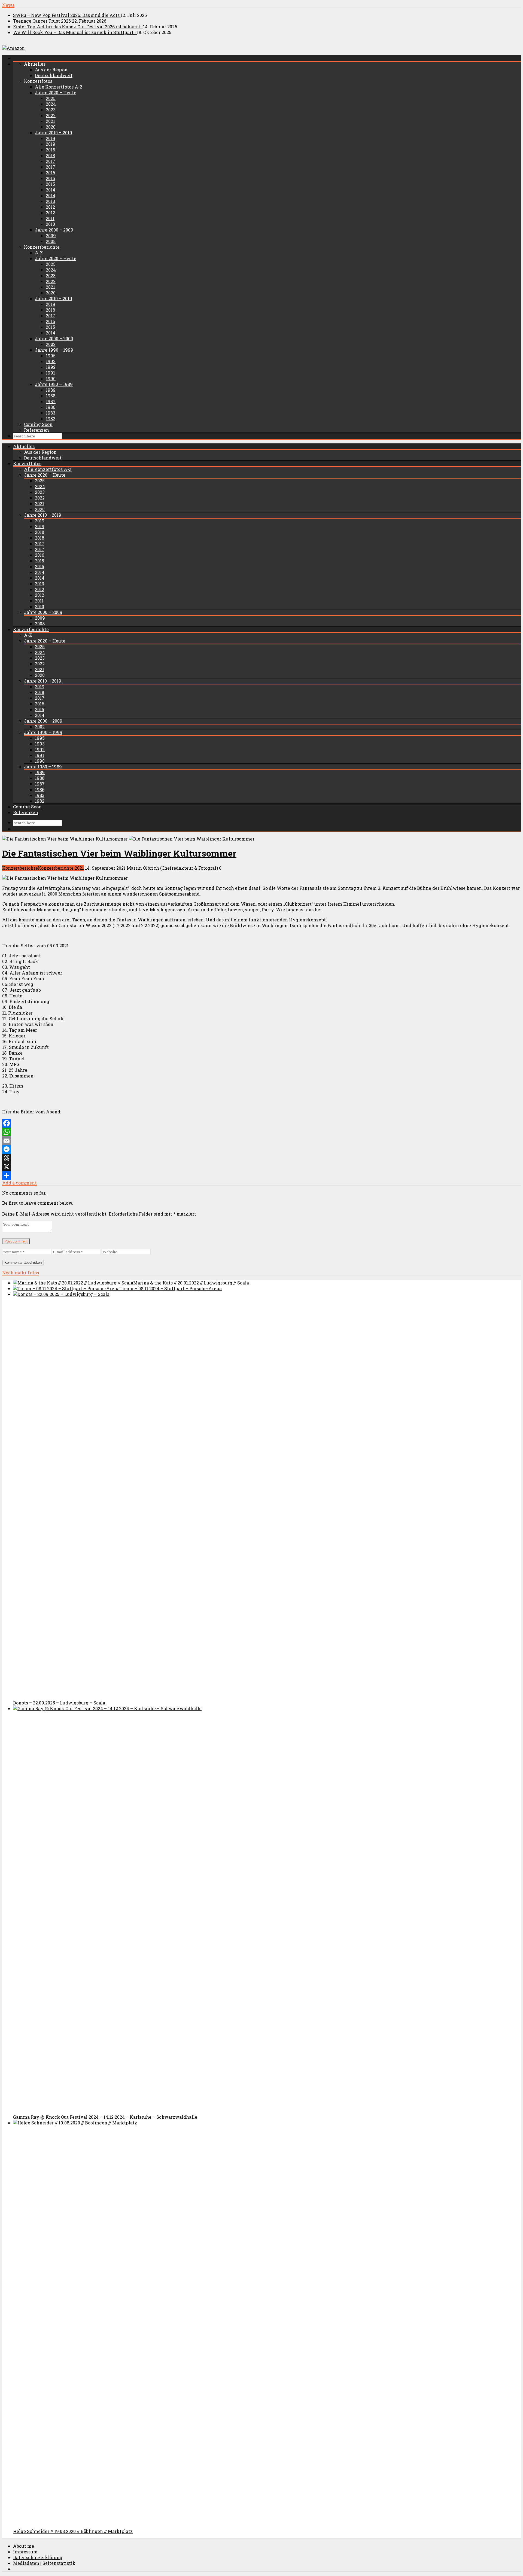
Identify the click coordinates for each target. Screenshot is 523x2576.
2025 (51, 98)
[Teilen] (261, 1176)
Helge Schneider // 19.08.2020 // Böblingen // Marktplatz (73, 2531)
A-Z (39, 253)
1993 (51, 361)
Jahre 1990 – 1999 (54, 350)
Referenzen (37, 430)
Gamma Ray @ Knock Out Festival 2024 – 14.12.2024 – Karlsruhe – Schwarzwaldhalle (105, 2117)
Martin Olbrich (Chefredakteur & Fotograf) (172, 868)
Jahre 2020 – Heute (56, 92)
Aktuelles (35, 64)
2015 (50, 178)
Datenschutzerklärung (38, 2557)
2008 (51, 241)
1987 (51, 401)
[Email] (261, 1141)
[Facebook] (261, 1123)
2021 (50, 121)
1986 (51, 407)
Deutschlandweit (54, 75)
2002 (51, 344)
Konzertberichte (42, 247)
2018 (50, 150)
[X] (261, 1167)
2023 (51, 110)
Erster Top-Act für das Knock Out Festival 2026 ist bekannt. (78, 27)
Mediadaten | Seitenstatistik (44, 2563)
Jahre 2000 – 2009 (54, 230)
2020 (51, 127)
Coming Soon (38, 424)
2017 (51, 161)
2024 (51, 104)
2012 (50, 207)
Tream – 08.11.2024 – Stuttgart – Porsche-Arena (171, 1288)
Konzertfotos (38, 81)
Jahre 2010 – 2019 (54, 133)
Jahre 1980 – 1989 (54, 384)
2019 (51, 138)
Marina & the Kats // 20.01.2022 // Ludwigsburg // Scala (191, 1283)
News (8, 5)
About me (24, 2546)
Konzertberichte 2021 (61, 868)
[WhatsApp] (261, 1132)
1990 (51, 378)
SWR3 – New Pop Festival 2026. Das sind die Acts (67, 15)
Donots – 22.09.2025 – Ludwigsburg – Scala (59, 1703)
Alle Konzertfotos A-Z (59, 87)
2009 (51, 235)
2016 (50, 173)
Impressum (25, 2552)
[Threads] (261, 1158)
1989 (51, 390)
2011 (50, 218)
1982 (51, 418)
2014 (51, 190)
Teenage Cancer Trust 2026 (42, 21)
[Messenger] (261, 1149)
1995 (51, 356)
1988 (51, 396)
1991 (50, 373)
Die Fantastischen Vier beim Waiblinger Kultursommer (119, 853)
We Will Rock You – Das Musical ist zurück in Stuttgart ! (75, 32)
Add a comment (19, 1183)
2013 (50, 201)
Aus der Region (51, 70)
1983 (51, 413)
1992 (51, 367)
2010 (50, 224)
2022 (51, 115)
